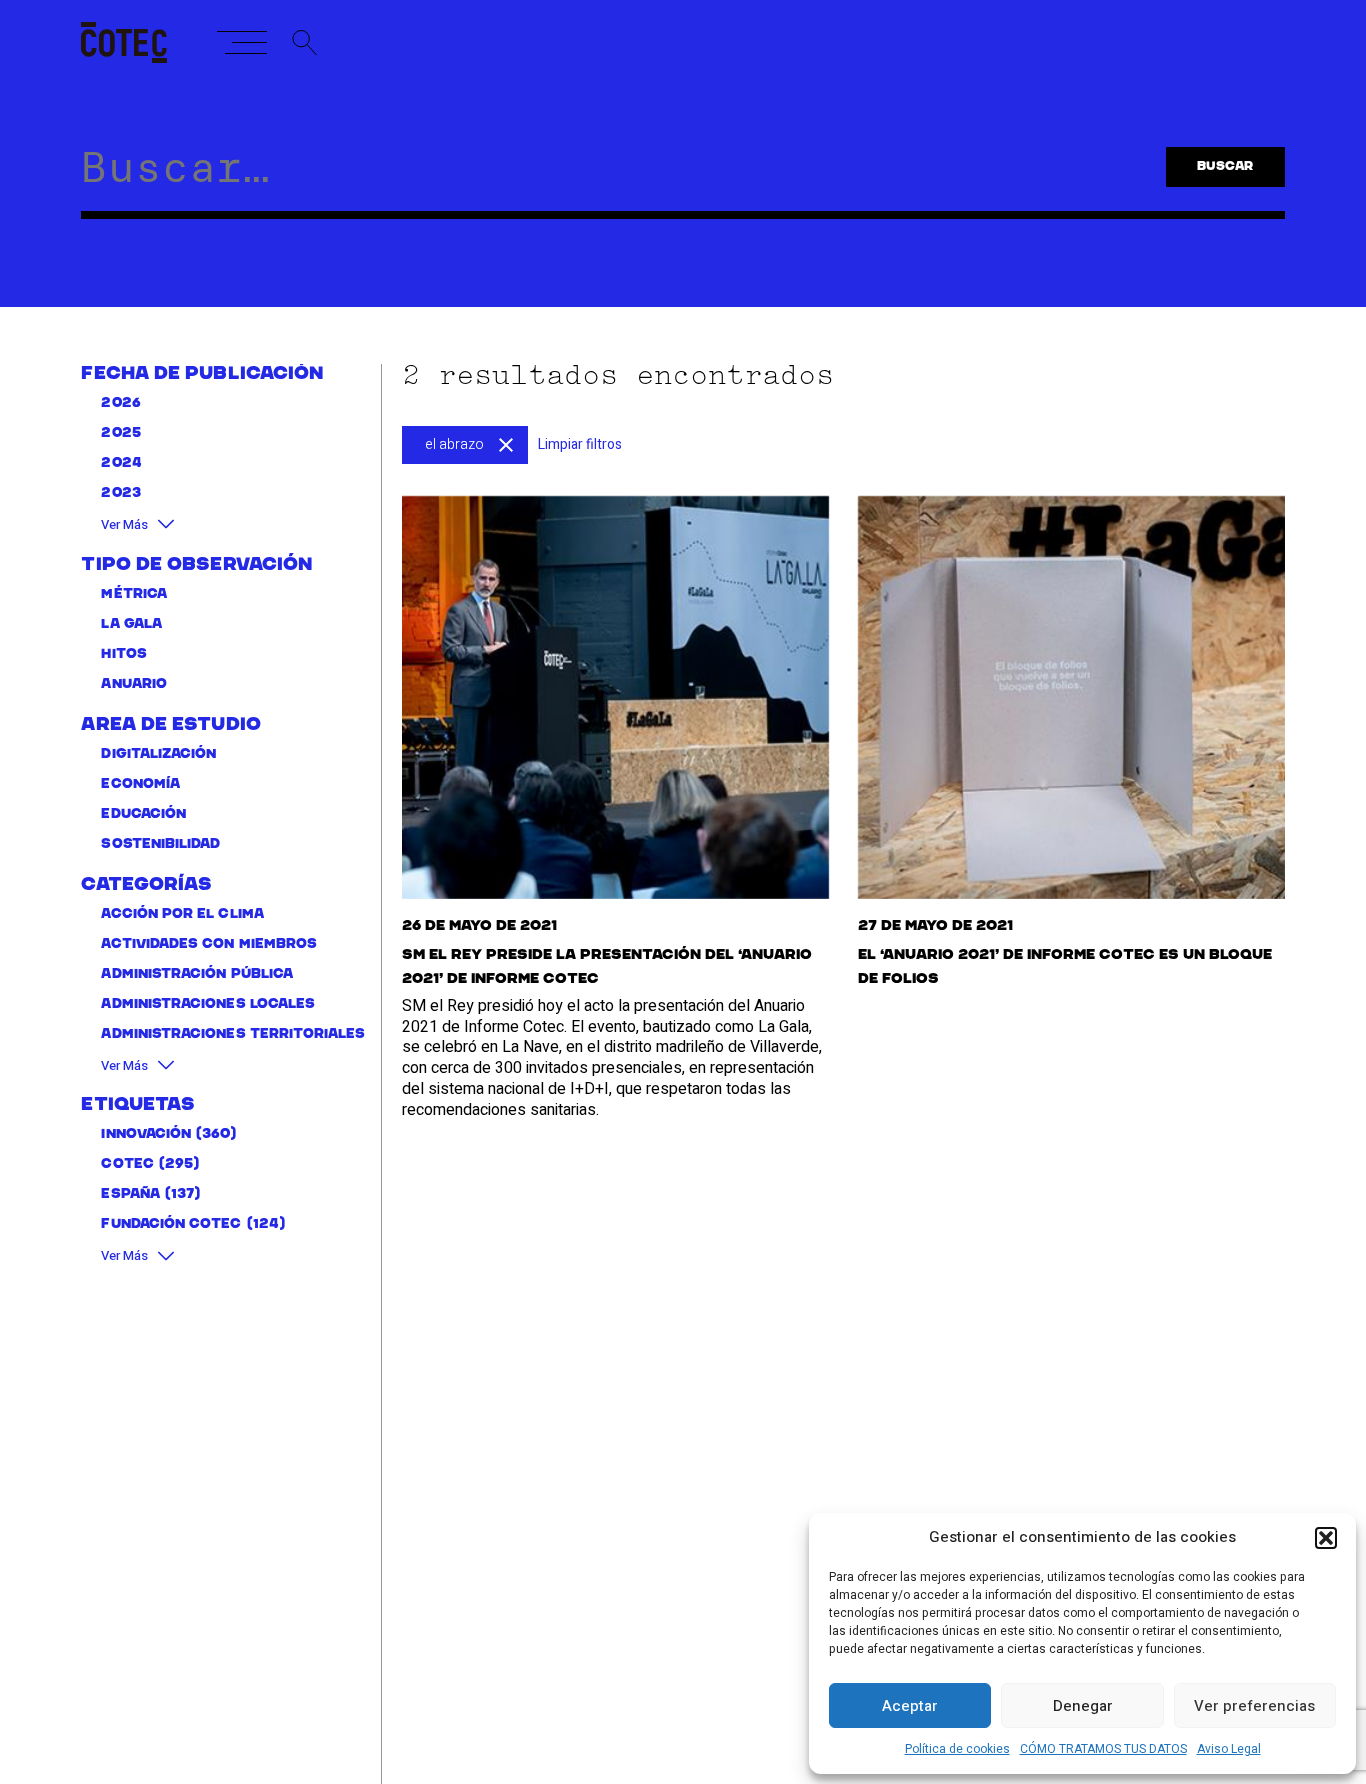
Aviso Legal (1229, 1749)
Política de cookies (957, 1749)
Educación (143, 814)
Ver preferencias (1254, 1706)
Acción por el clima (182, 914)
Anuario (134, 684)
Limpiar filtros (580, 444)
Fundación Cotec (171, 1224)
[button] (1326, 1538)
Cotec (127, 1164)
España (130, 1194)
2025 (120, 433)
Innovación (146, 1134)
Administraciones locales (208, 1004)
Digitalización (158, 754)
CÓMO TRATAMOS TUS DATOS (1103, 1749)
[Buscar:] (599, 177)
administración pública (197, 974)
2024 (121, 463)
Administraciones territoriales (233, 1034)
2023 (120, 493)
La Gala (131, 624)
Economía (140, 784)
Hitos (123, 654)
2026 (120, 403)
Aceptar (910, 1706)
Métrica (134, 594)
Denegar (1083, 1706)
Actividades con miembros (209, 944)
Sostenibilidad (160, 844)
